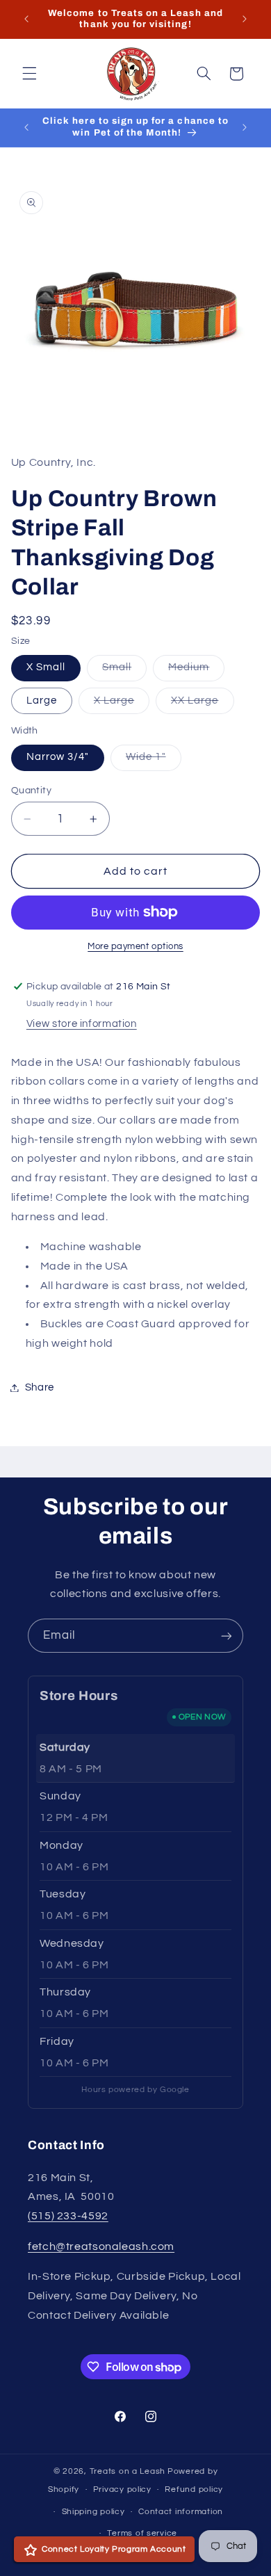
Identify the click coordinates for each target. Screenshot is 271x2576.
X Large (122, 704)
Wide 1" (153, 761)
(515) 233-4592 (68, 2216)
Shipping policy (93, 2512)
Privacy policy (122, 2489)
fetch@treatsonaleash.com (101, 2246)
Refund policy (194, 2489)
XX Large (202, 704)
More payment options (135, 947)
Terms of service (142, 2533)
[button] (29, 74)
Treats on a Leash (128, 2471)
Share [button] (40, 1387)
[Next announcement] (245, 19)
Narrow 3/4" (58, 757)
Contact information (181, 2512)
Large (42, 700)
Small (124, 671)
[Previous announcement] (26, 19)
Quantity (31, 791)
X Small (46, 667)
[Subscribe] (227, 1636)
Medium (196, 671)
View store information (82, 1024)
